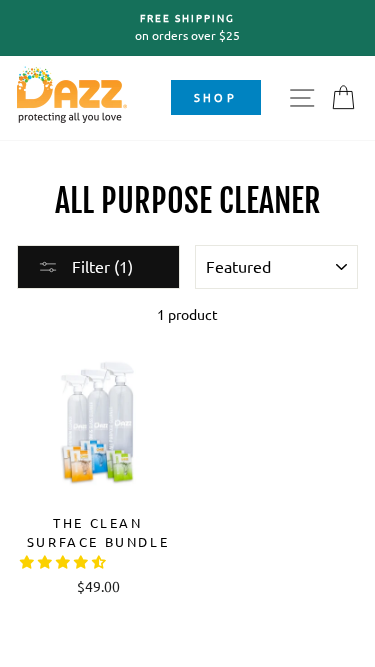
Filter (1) (100, 266)
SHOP (215, 97)
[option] (187, 28)
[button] (64, 561)
